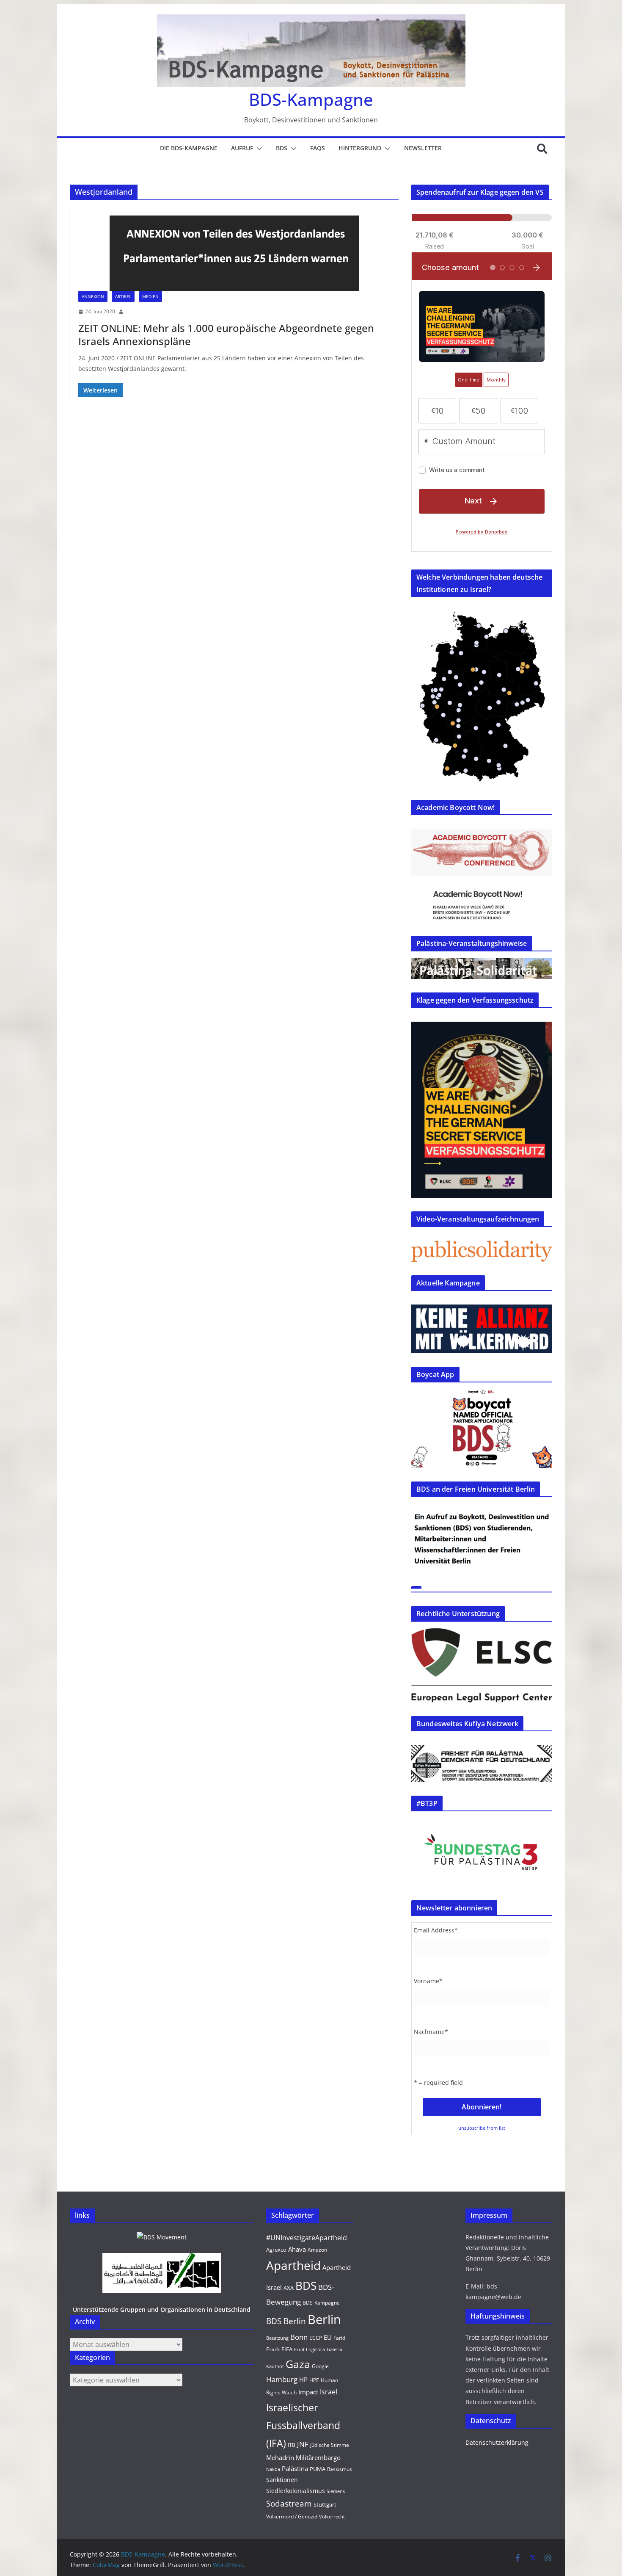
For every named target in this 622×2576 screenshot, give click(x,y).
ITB (292, 2445)
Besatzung (277, 2338)
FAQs (318, 148)
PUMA (318, 2469)
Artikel (123, 296)
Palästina (295, 2468)
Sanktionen (282, 2480)
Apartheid (293, 2265)
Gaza (298, 2364)
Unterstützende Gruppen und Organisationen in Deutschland (162, 2309)
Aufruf (242, 148)
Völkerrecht (332, 2517)
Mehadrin (280, 2457)
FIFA (287, 2349)
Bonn (299, 2337)
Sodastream (289, 2504)
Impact (308, 2392)
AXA (289, 2288)
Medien (150, 296)
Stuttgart (325, 2504)
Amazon (317, 2250)
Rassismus (340, 2469)
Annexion (93, 296)
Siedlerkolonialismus (296, 2491)
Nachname (431, 2032)
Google (320, 2366)
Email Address (436, 1930)
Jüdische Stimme (330, 2445)
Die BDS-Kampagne (189, 148)
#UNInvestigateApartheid (307, 2238)
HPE (314, 2380)
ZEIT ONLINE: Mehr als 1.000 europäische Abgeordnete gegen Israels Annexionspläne (226, 334)
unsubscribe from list (482, 2128)
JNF (303, 2444)
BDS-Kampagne (311, 99)
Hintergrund (360, 148)
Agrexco (276, 2250)
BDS (282, 148)
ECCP (316, 2338)
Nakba (273, 2469)
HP (303, 2380)
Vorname (428, 1981)
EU (328, 2337)
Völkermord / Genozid (292, 2517)
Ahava (297, 2249)
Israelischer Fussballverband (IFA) (303, 2425)
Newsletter (423, 148)
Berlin (324, 2319)
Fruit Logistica (310, 2349)
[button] (258, 149)
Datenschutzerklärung (497, 2442)
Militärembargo (318, 2457)
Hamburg (282, 2379)
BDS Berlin (286, 2321)
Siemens (336, 2491)
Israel (329, 2392)
